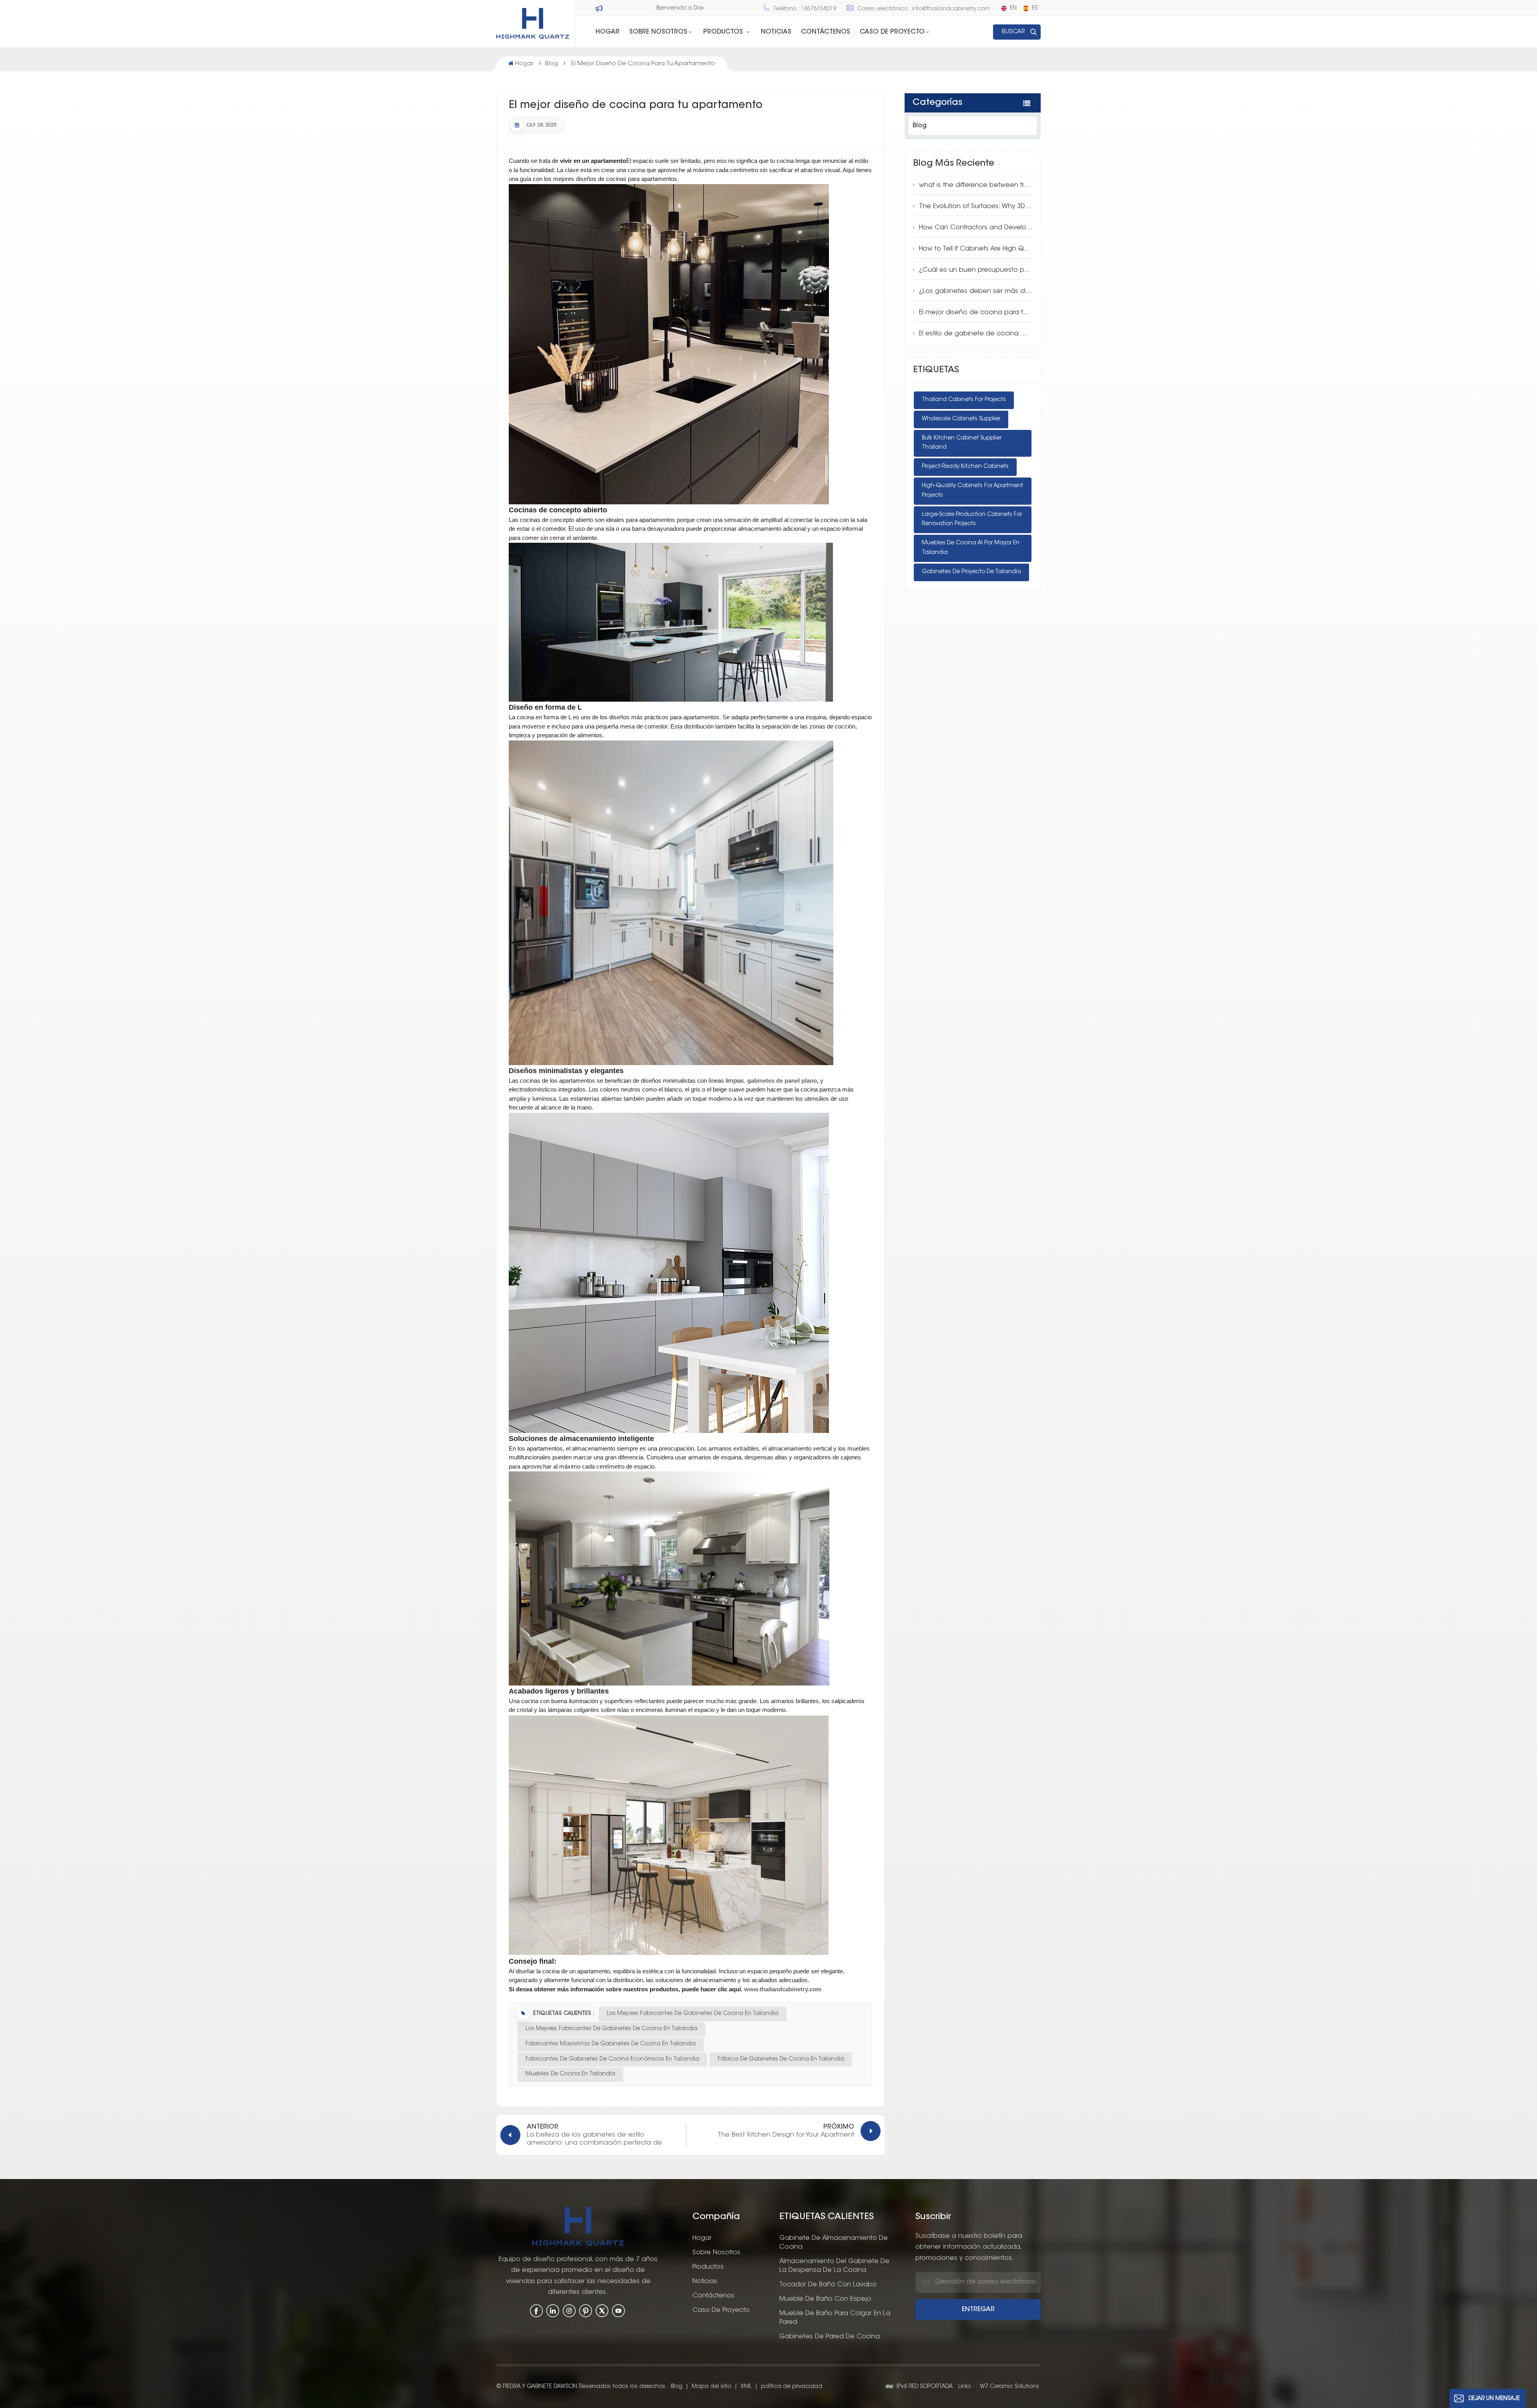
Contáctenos (826, 32)
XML (746, 2387)
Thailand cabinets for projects (964, 400)
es (1035, 8)
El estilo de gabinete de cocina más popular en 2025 (976, 334)
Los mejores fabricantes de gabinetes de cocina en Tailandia (693, 2014)
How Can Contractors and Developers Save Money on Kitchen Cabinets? (976, 228)
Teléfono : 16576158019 (805, 9)
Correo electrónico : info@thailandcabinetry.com (924, 9)
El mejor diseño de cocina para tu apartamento (976, 313)
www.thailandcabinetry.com (783, 1989)
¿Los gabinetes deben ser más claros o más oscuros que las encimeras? (976, 291)
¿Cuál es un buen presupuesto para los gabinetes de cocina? (976, 270)
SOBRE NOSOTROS (658, 32)
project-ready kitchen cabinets (965, 467)
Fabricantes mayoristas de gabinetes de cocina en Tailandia (611, 2044)
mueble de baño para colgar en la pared (835, 2318)
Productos (724, 32)
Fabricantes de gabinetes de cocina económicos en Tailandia (612, 2059)
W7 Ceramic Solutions (1009, 2387)
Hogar (608, 32)
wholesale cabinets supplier (961, 419)
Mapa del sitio (712, 2387)
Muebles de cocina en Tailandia (570, 2074)
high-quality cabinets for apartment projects (972, 491)
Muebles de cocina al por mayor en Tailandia (971, 548)
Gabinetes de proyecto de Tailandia (971, 572)
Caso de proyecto (892, 32)
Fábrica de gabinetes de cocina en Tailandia (781, 2059)
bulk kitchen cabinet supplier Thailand (962, 443)
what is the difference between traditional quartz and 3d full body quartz (976, 185)
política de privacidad (792, 2387)
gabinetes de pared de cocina (830, 2337)
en (1013, 8)
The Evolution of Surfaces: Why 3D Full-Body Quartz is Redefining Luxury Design (976, 207)
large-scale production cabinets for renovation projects (972, 520)
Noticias (776, 32)
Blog (552, 64)
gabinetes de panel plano (782, 1081)
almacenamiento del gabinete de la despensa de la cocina (834, 2266)
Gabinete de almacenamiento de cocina (834, 2243)
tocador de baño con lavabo (828, 2285)
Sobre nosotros (716, 2253)
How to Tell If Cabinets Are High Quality (976, 249)
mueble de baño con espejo (825, 2299)
